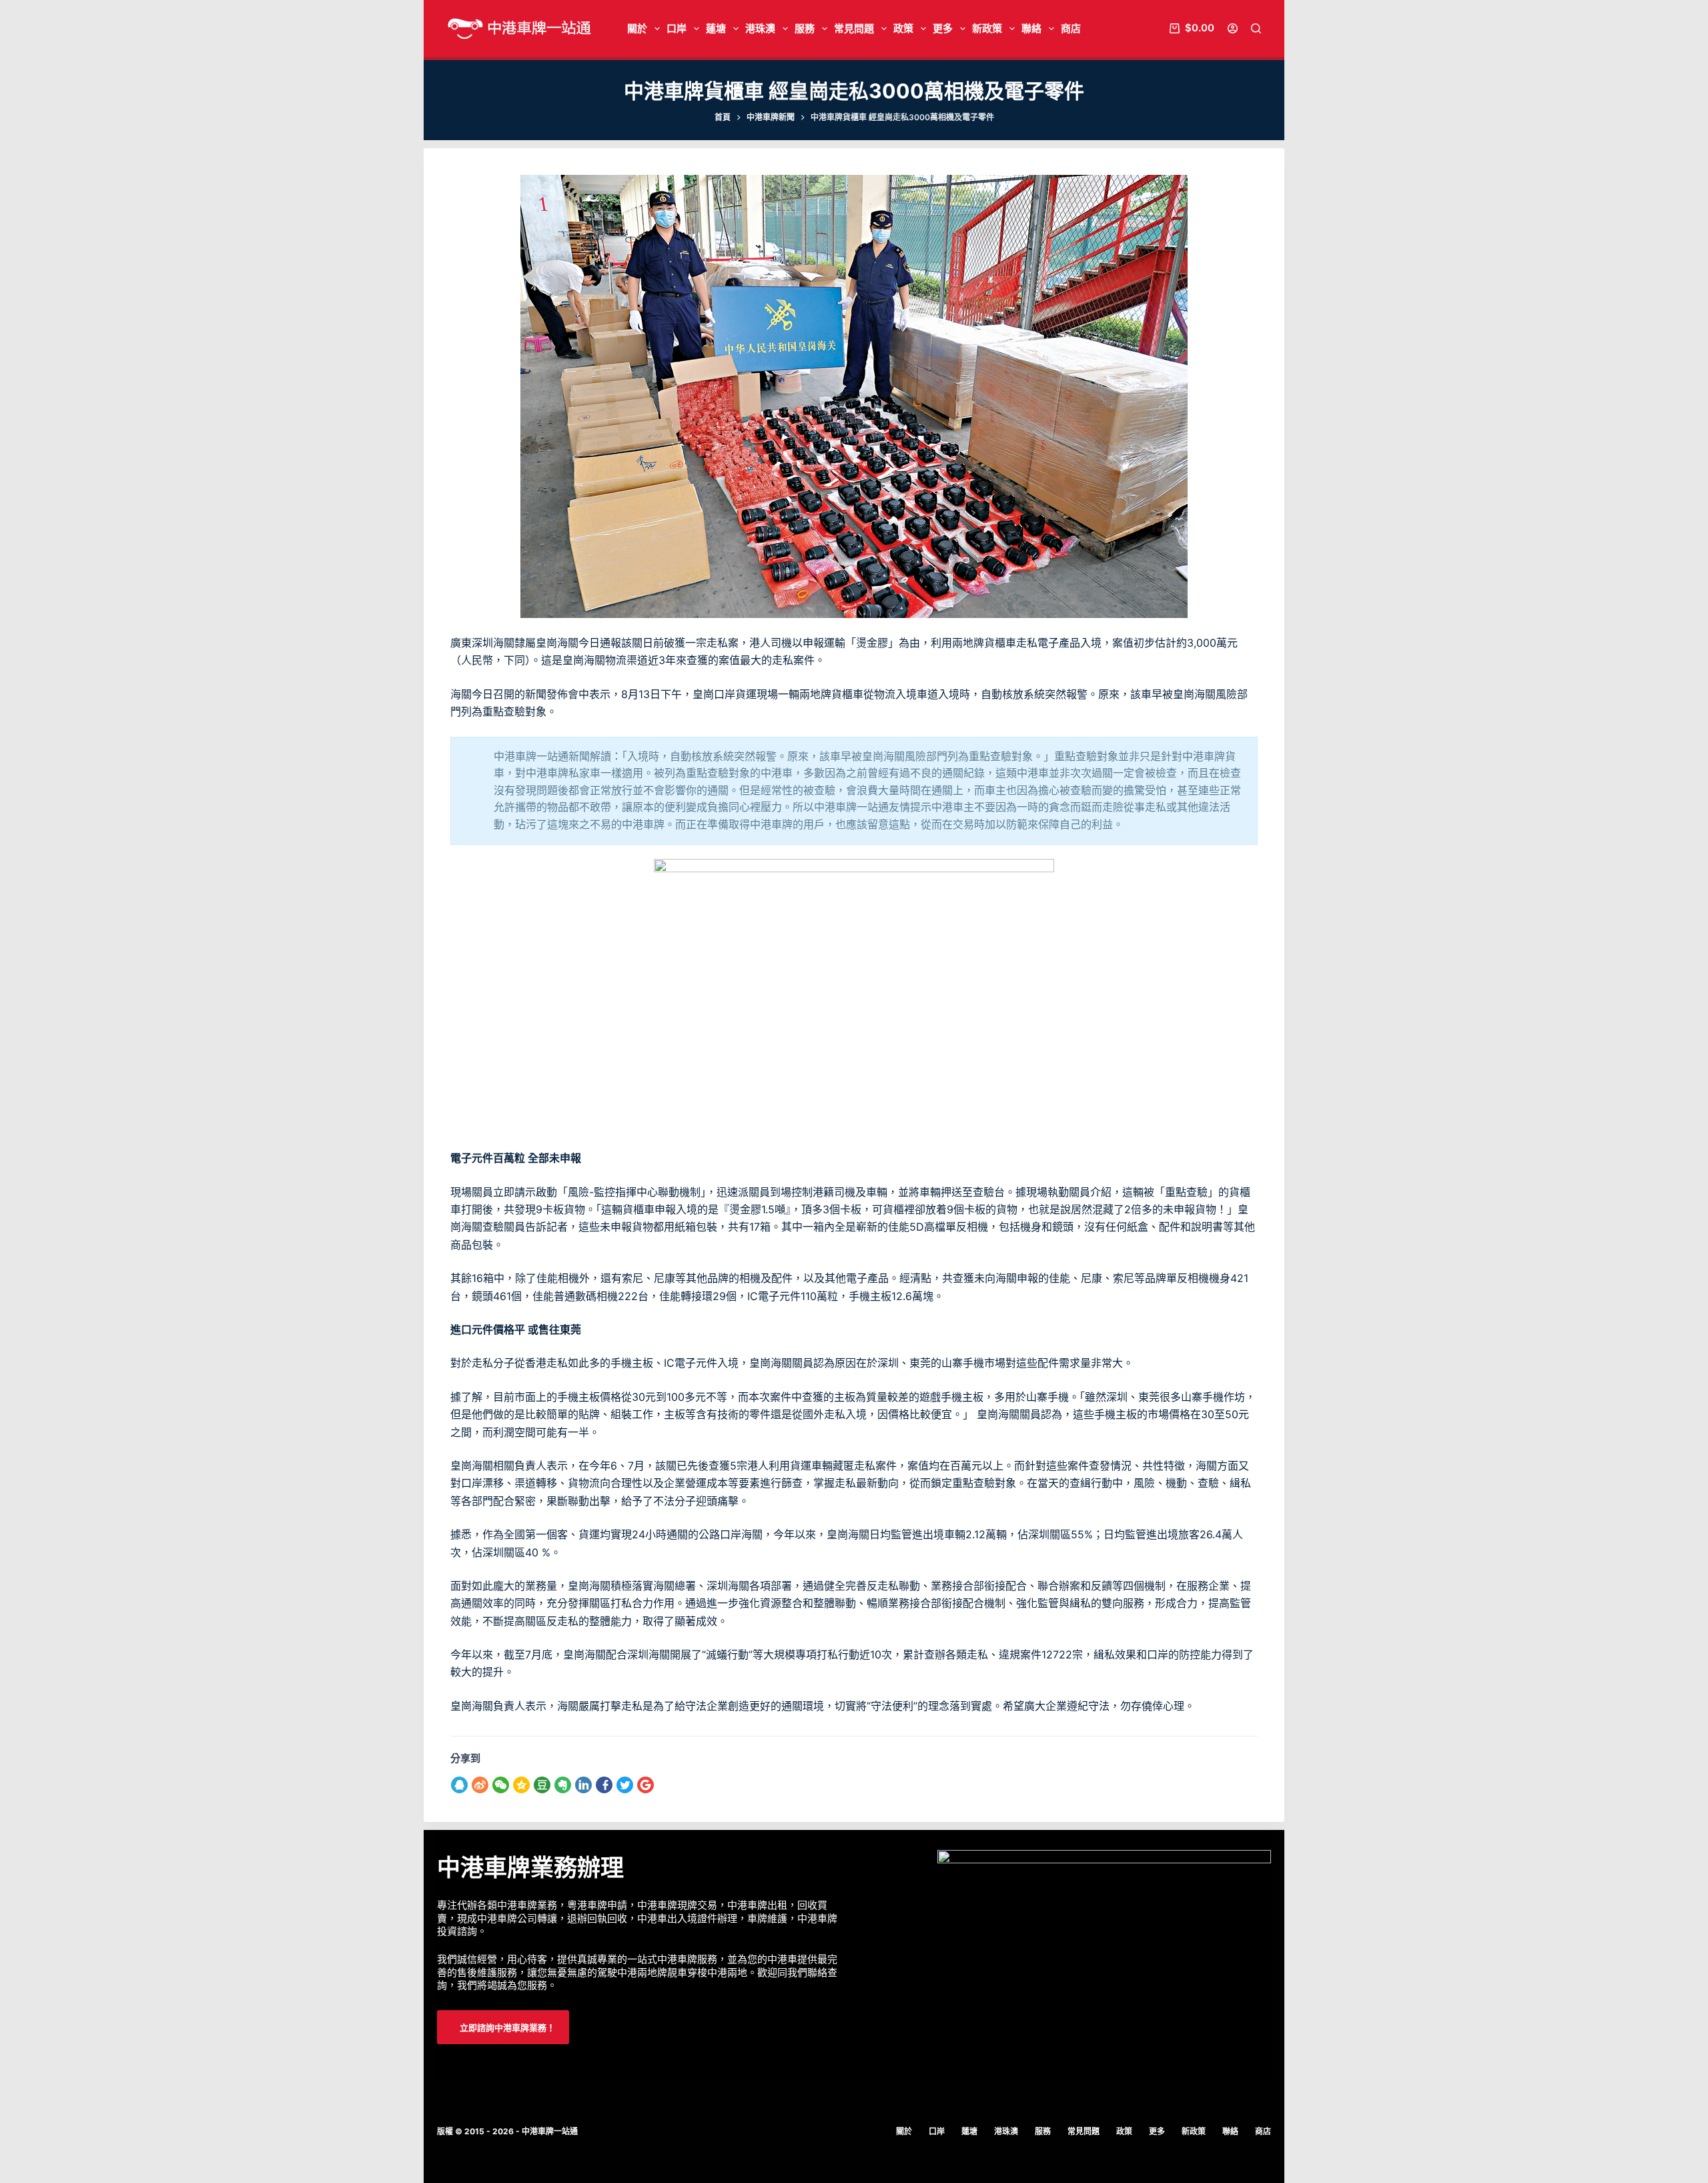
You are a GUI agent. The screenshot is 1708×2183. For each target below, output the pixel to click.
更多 (943, 28)
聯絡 (1031, 28)
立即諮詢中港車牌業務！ (506, 2028)
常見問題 (854, 28)
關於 (637, 28)
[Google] (647, 1785)
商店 (1071, 28)
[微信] (502, 1785)
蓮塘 (716, 28)
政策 (903, 28)
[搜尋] (1256, 28)
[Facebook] (605, 1785)
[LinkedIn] (585, 1785)
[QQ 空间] (523, 1785)
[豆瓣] (543, 1785)
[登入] (1233, 28)
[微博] (481, 1785)
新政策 (987, 28)
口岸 (677, 28)
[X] (626, 1785)
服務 (805, 28)
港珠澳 (760, 28)
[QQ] (461, 1785)
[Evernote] (564, 1785)
